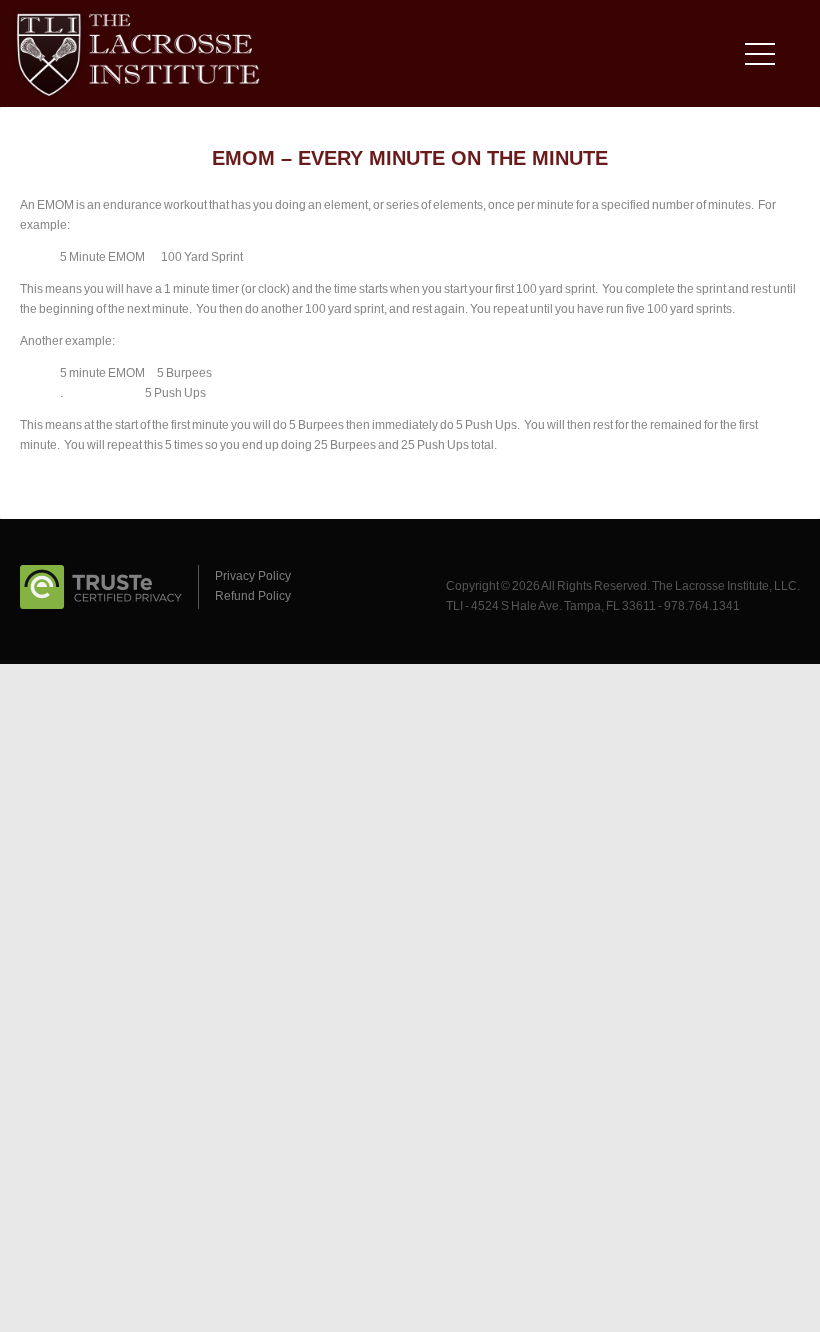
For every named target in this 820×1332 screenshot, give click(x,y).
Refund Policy (253, 596)
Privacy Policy (253, 576)
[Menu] (765, 58)
